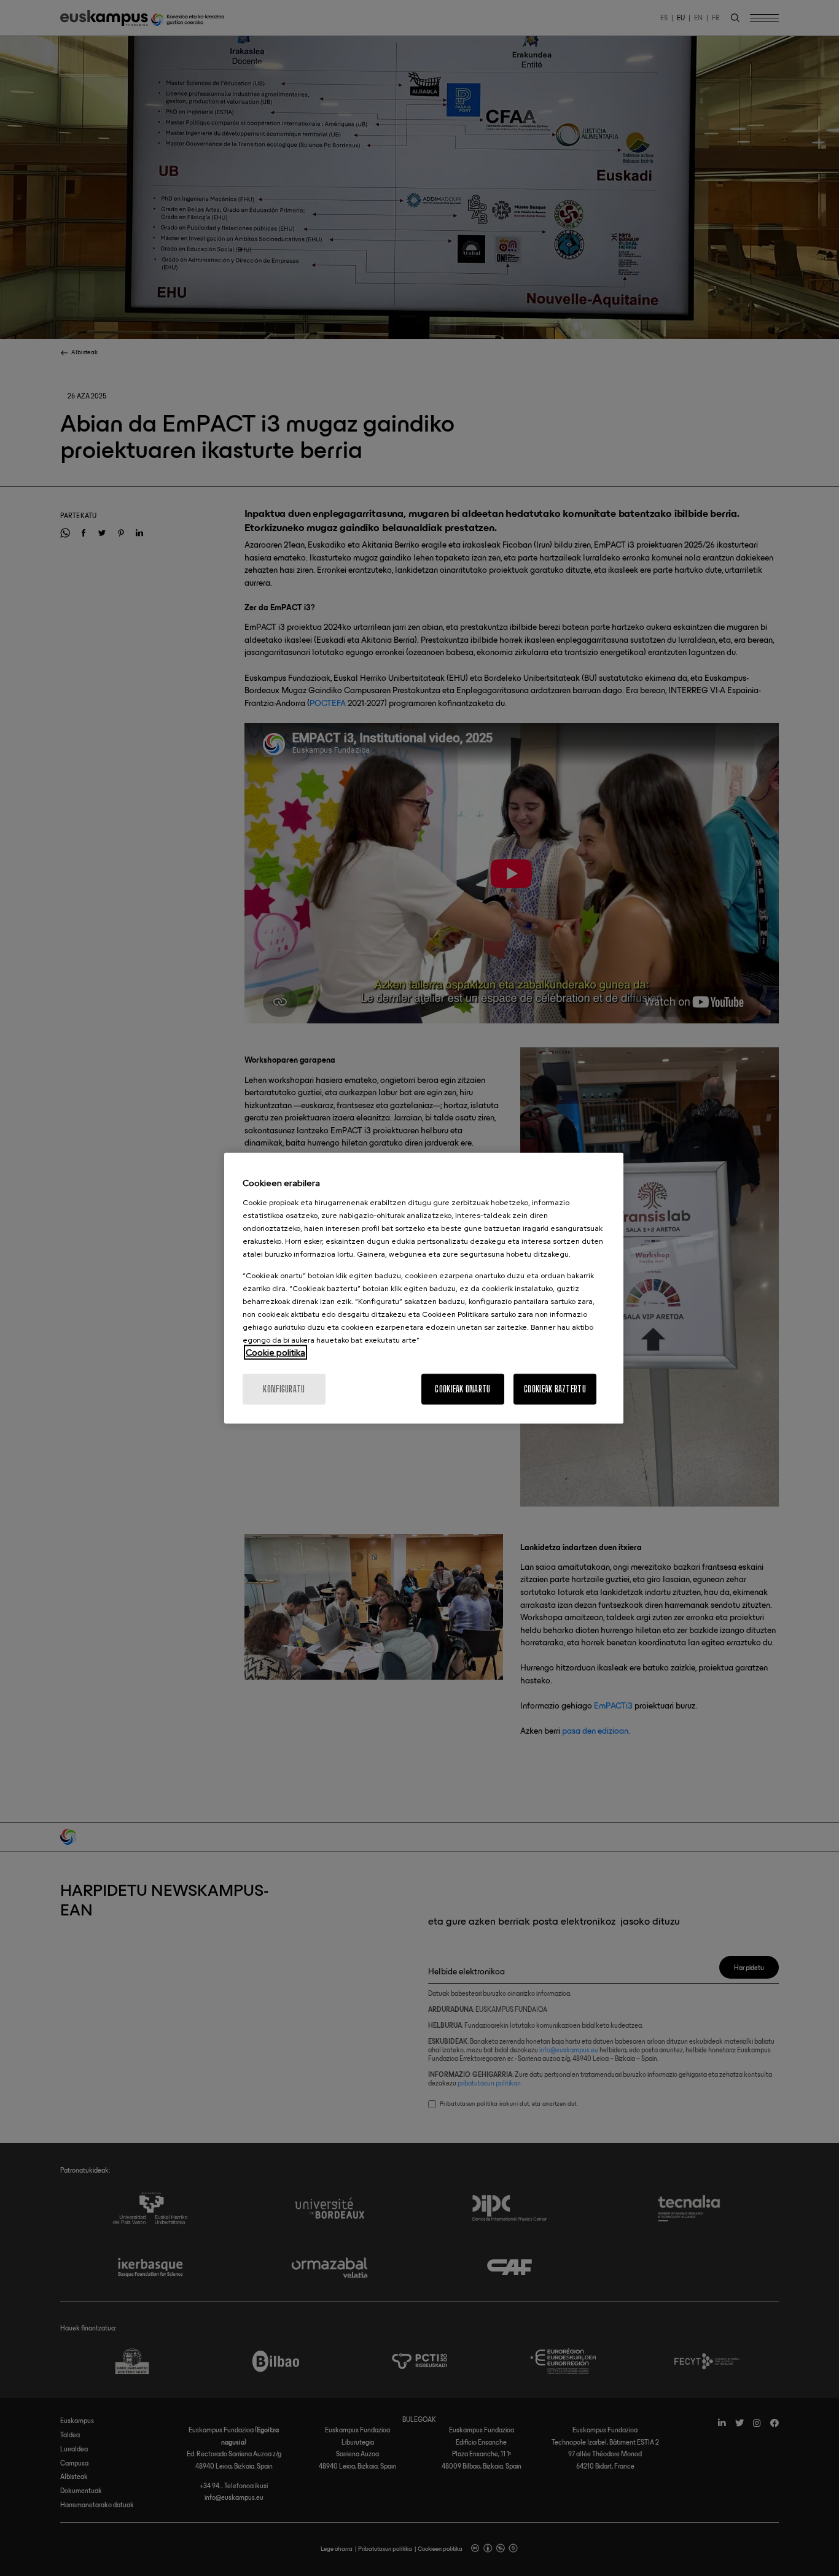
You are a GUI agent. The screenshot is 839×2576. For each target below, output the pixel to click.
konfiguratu (284, 1388)
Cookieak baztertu (555, 1388)
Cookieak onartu (462, 1388)
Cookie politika (275, 1352)
